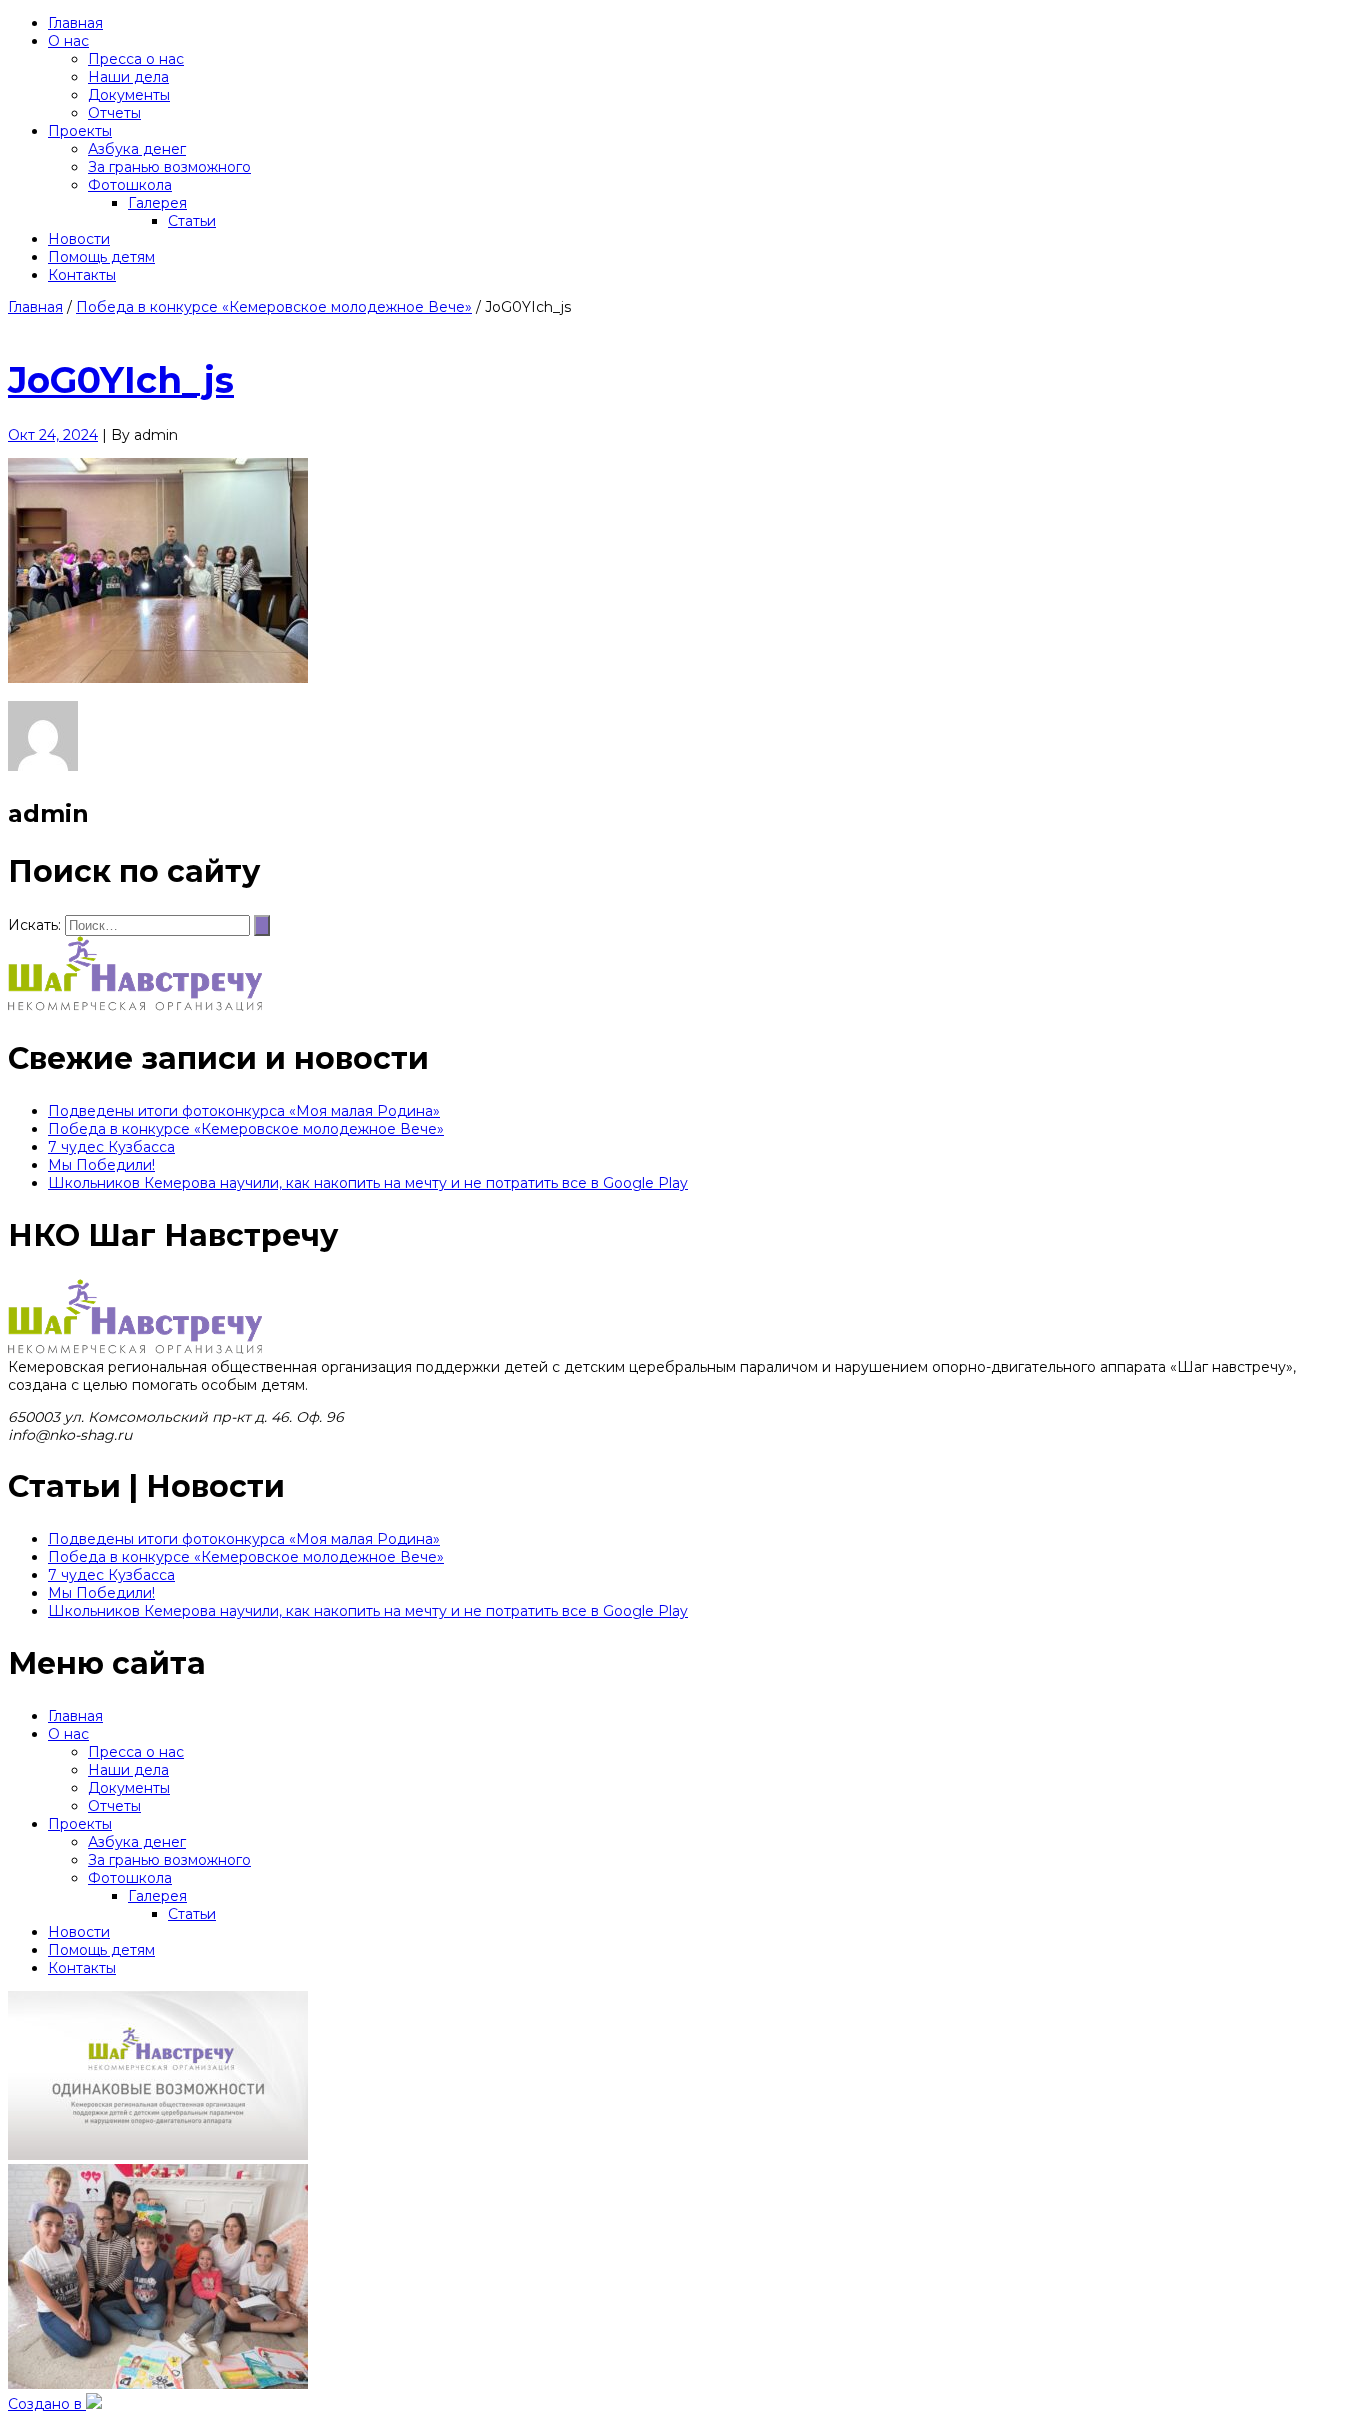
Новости (79, 1932)
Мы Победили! (101, 1165)
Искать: (34, 925)
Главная (35, 307)
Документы (129, 1788)
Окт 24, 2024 (53, 435)
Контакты (82, 1968)
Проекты (80, 1824)
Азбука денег (137, 1842)
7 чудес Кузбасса (111, 1147)
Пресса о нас (136, 1752)
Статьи (192, 1914)
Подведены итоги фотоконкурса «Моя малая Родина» (244, 1111)
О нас (68, 1734)
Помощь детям (101, 1950)
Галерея (157, 1896)
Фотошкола (130, 1878)
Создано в (47, 2404)
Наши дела (128, 1770)
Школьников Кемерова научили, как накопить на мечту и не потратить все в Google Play (368, 1183)
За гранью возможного (169, 1860)
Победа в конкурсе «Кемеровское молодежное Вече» (274, 307)
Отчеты (114, 1806)
